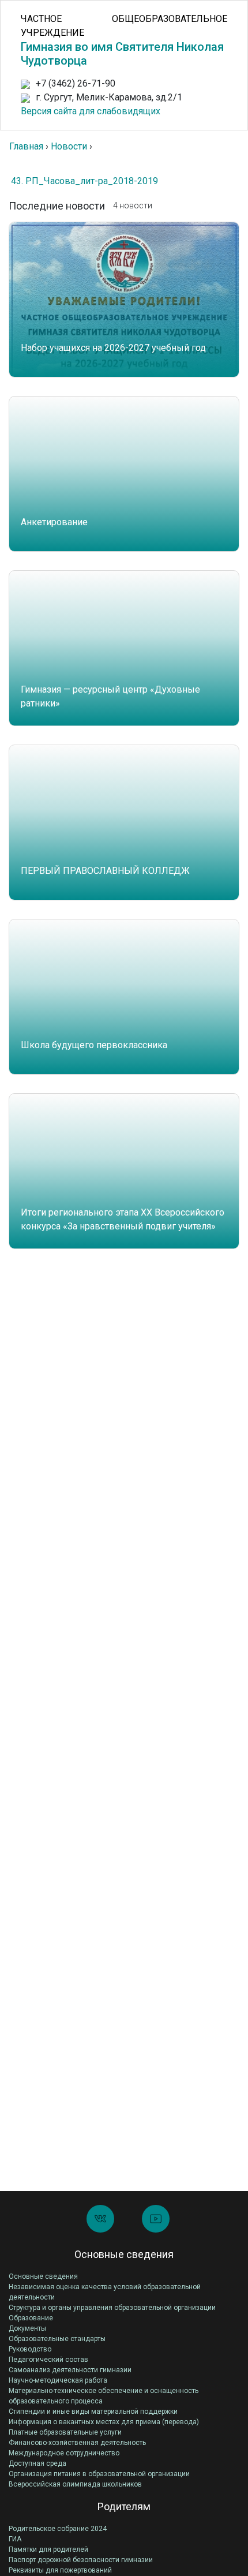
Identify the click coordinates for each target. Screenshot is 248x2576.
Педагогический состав (48, 2360)
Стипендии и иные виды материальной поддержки (93, 2412)
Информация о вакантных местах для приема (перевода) (104, 2422)
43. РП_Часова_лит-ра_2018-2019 (84, 181)
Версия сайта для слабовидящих (91, 111)
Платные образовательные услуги (65, 2432)
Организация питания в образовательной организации (99, 2474)
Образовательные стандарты (57, 2339)
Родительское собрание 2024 (58, 2529)
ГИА (15, 2539)
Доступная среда (37, 2463)
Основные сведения (43, 2276)
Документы (27, 2328)
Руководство (30, 2349)
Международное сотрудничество (64, 2453)
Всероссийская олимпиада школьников (75, 2484)
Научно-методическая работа (58, 2380)
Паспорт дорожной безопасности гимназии (81, 2560)
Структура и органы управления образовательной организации (112, 2308)
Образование (31, 2318)
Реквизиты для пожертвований (60, 2570)
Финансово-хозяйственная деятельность (77, 2443)
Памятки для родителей (48, 2549)
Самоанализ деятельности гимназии (70, 2370)
